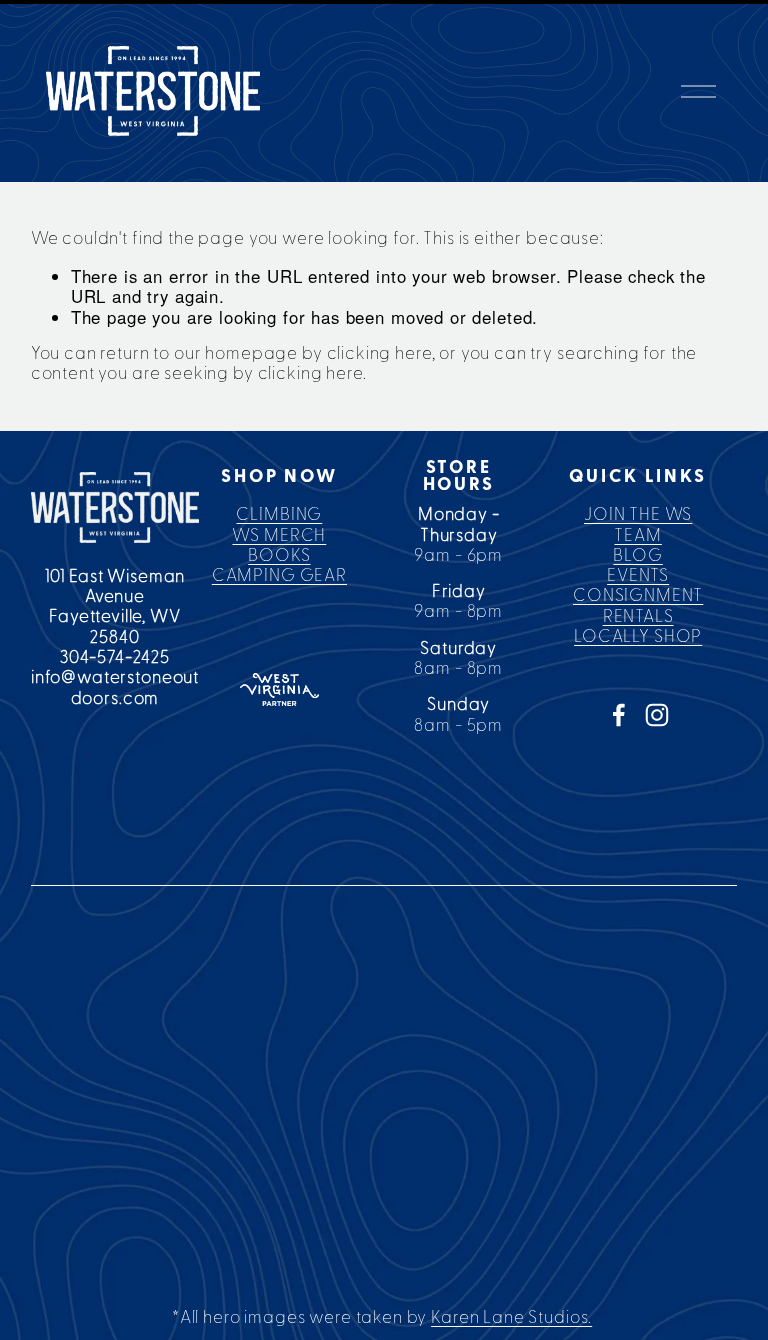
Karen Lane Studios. (511, 1317)
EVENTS (638, 575)
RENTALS (638, 616)
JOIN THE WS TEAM (638, 524)
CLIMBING (279, 514)
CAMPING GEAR (279, 575)
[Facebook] (619, 715)
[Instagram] (657, 715)
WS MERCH (279, 535)
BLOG (637, 555)
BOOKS (279, 555)
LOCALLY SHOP (638, 636)
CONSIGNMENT (638, 595)
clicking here (379, 353)
